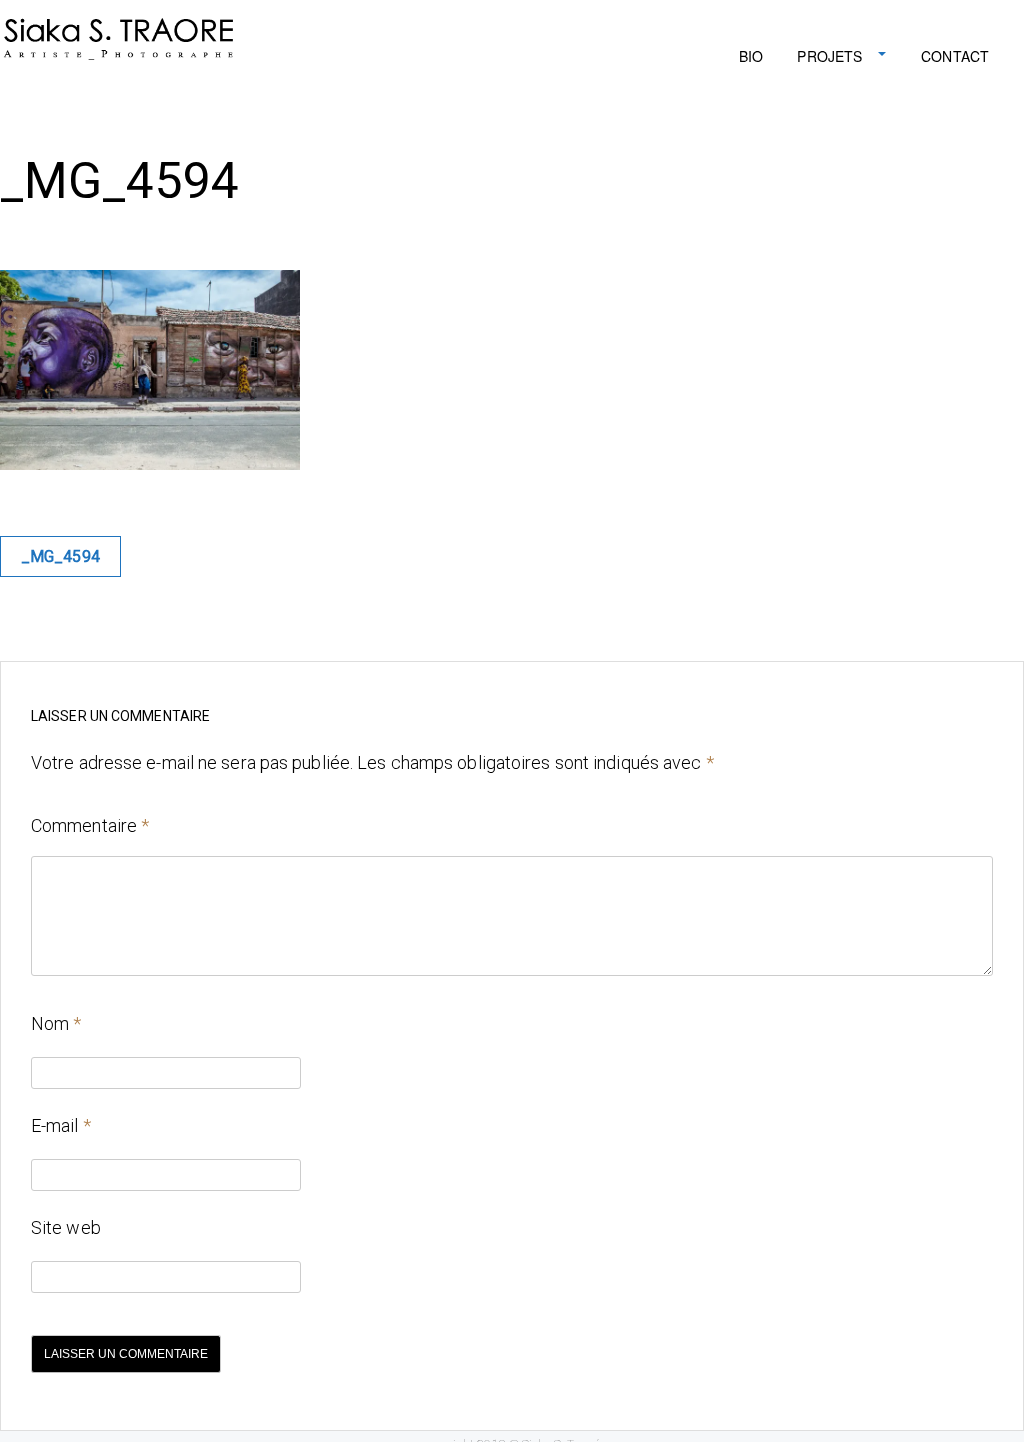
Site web (66, 1227)
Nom (56, 1023)
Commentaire (90, 825)
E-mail (61, 1125)
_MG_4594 (60, 556)
